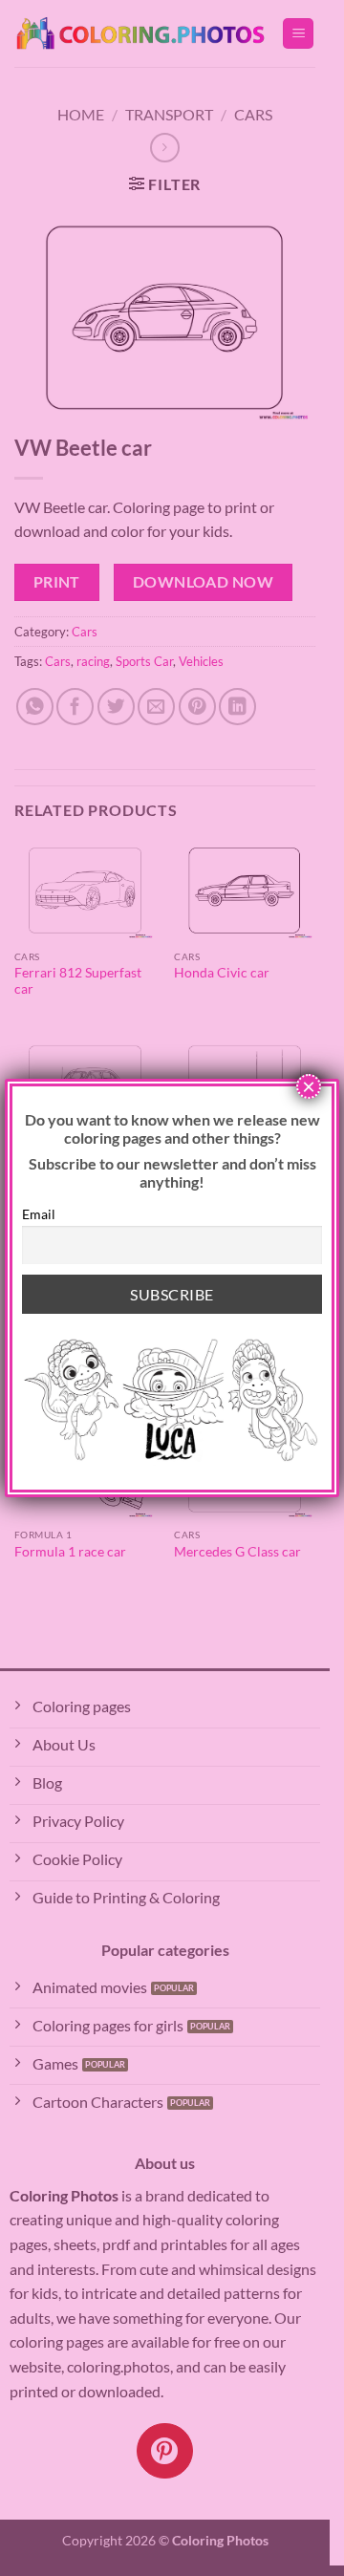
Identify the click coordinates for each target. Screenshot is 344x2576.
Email (39, 1214)
